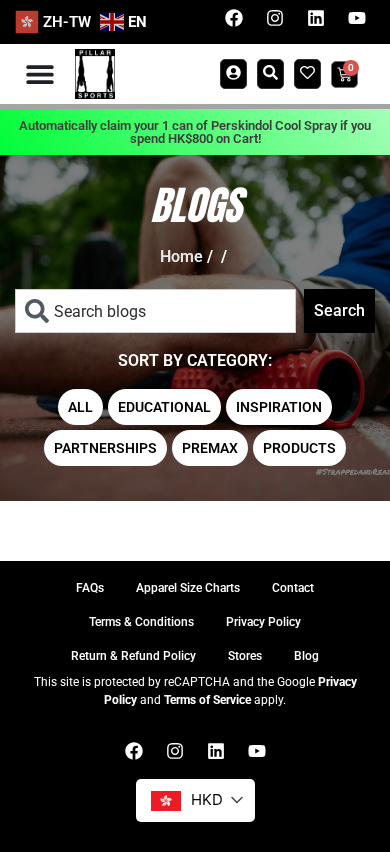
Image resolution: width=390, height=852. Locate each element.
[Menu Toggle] (40, 74)
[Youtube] (357, 18)
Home (181, 256)
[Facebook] (234, 18)
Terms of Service (207, 700)
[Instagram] (275, 18)
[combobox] (155, 311)
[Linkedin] (316, 18)
